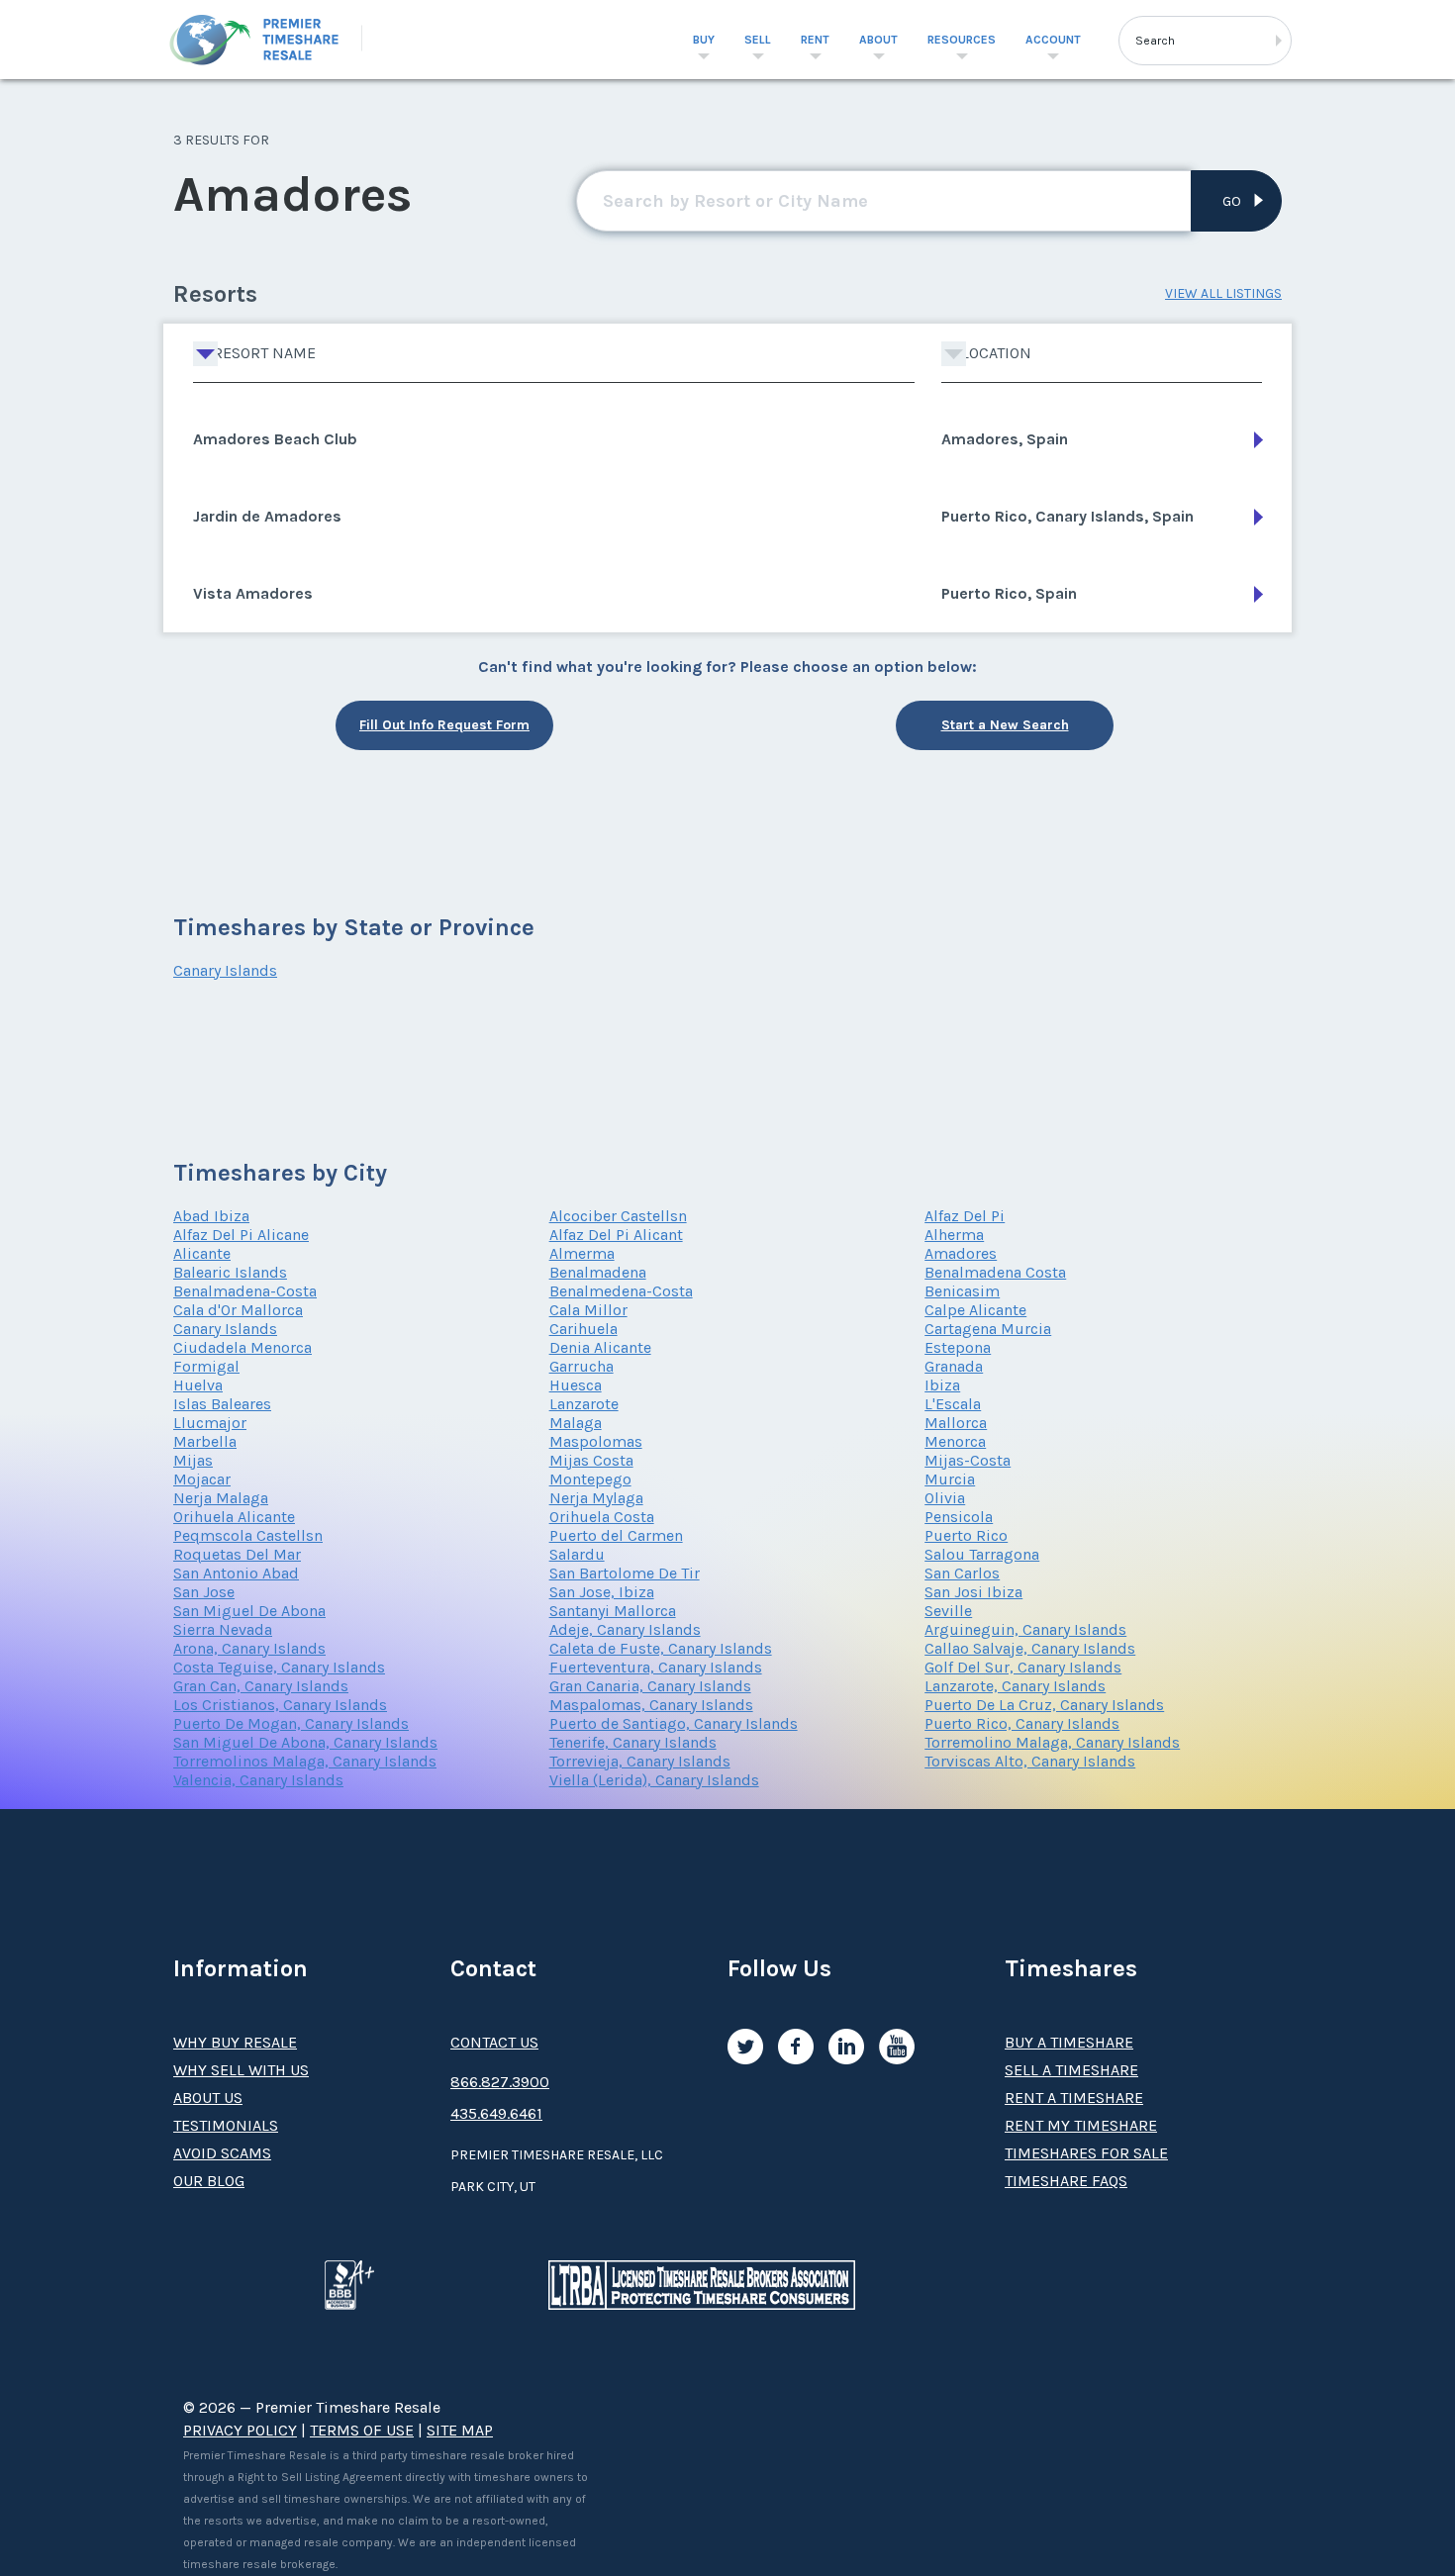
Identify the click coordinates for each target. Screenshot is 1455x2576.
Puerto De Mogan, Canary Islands (291, 1723)
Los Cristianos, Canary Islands (280, 1705)
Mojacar (202, 1479)
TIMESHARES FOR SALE (1086, 2153)
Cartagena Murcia (988, 1329)
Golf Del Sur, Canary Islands (1023, 1667)
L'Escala (953, 1404)
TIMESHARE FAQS (1066, 2181)
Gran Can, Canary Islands (261, 1686)
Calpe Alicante (975, 1310)
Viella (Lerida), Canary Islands (654, 1780)
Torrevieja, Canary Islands (640, 1761)
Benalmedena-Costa (621, 1291)
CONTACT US (494, 2042)
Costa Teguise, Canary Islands (279, 1667)
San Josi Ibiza (973, 1592)
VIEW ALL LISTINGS (1223, 293)
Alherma (954, 1235)
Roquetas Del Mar (237, 1554)
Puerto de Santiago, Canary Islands (674, 1723)
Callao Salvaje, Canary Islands (1030, 1648)
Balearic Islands (230, 1272)
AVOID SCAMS (222, 2153)
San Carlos (962, 1573)
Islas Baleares (222, 1404)
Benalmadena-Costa (245, 1291)
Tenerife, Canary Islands (633, 1742)
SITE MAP (460, 2430)
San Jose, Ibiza (602, 1592)
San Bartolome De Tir (625, 1573)
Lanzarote (584, 1404)
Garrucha (582, 1366)
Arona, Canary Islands (249, 1648)
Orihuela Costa (602, 1517)
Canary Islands (225, 970)
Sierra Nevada (223, 1629)
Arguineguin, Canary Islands (1025, 1629)
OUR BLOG (209, 2181)
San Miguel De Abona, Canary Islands (305, 1742)
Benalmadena (598, 1272)
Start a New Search (1005, 725)
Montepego (590, 1479)
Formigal (206, 1366)
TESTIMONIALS (226, 2125)
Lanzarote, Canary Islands (1015, 1686)
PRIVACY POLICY (240, 2430)
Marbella (205, 1441)
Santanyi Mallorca (613, 1611)
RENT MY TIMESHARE (1081, 2125)
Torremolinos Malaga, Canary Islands (305, 1761)
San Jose (204, 1592)
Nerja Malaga (221, 1498)
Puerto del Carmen (616, 1535)
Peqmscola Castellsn (248, 1535)
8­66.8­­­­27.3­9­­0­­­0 (500, 2082)
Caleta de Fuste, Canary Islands (661, 1648)
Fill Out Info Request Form (444, 725)
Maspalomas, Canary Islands (651, 1705)
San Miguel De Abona (249, 1611)
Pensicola (959, 1517)
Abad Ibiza (211, 1216)
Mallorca (956, 1423)
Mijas (193, 1460)
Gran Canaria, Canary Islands (650, 1686)
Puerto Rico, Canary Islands (1022, 1723)
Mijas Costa (591, 1460)
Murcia (950, 1479)
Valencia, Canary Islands (258, 1780)
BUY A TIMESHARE (1069, 2042)
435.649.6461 (496, 2113)
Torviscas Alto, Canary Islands (1030, 1761)
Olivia (945, 1498)
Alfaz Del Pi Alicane (241, 1235)
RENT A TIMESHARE (1074, 2098)
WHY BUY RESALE (235, 2042)
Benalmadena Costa (995, 1272)
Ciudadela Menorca (242, 1347)
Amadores (961, 1253)
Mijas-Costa (968, 1460)
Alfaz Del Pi (965, 1216)
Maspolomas (596, 1441)
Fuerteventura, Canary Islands (656, 1667)
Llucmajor (210, 1423)
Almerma (582, 1253)
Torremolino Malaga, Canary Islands (1052, 1742)
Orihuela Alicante (234, 1517)
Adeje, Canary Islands (625, 1629)
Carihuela (583, 1329)
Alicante (202, 1253)
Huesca (576, 1385)
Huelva (198, 1385)
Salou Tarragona (982, 1554)
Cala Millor (588, 1310)
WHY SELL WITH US (241, 2070)
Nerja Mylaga (596, 1498)
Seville (948, 1611)
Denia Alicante (600, 1347)
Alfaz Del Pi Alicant (616, 1235)
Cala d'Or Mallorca (238, 1310)
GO (1232, 201)
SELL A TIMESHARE (1071, 2070)
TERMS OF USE (362, 2430)
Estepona (958, 1347)
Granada (954, 1366)
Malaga (576, 1423)
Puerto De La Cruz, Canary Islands (1044, 1705)
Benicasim (962, 1291)
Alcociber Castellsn (618, 1216)
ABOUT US (208, 2098)
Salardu (577, 1554)
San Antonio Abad (236, 1573)
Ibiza (942, 1385)
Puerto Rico (966, 1535)
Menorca (955, 1441)
